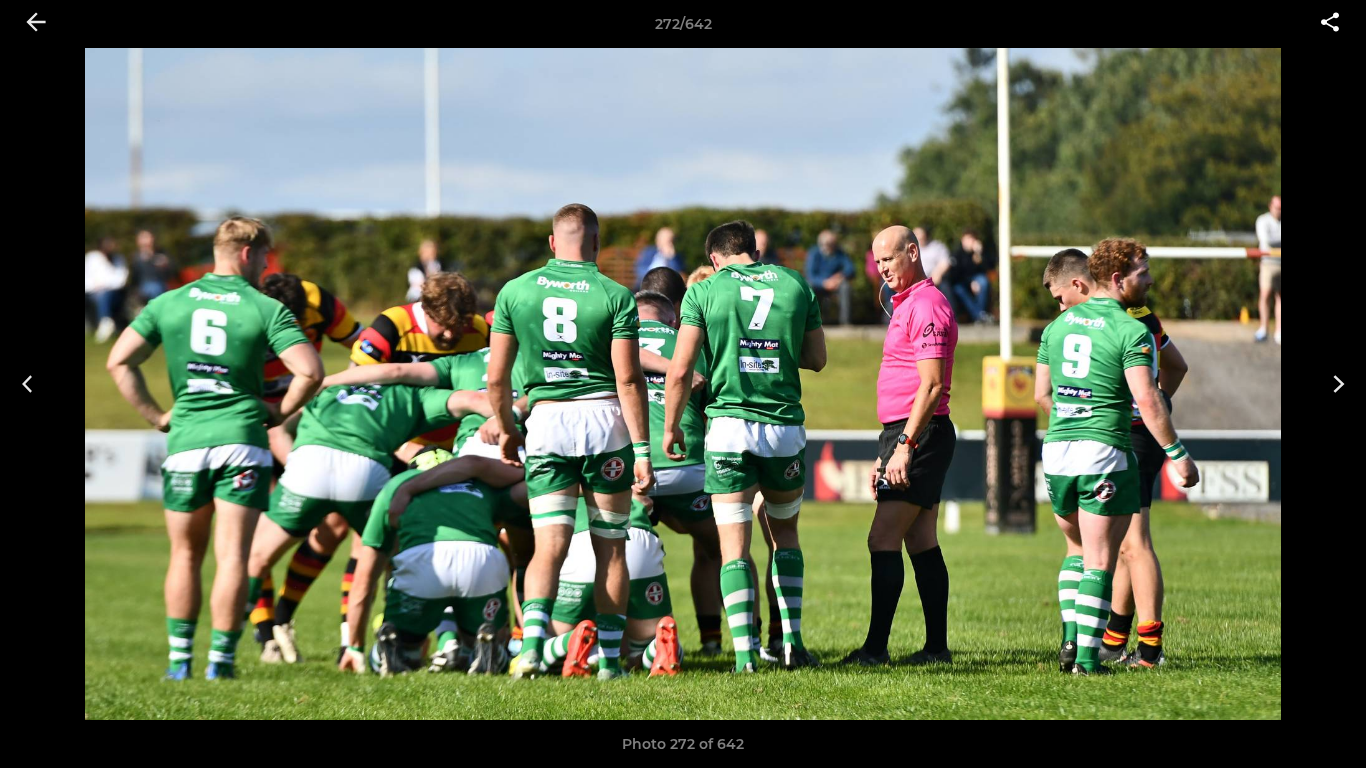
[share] (1330, 24)
